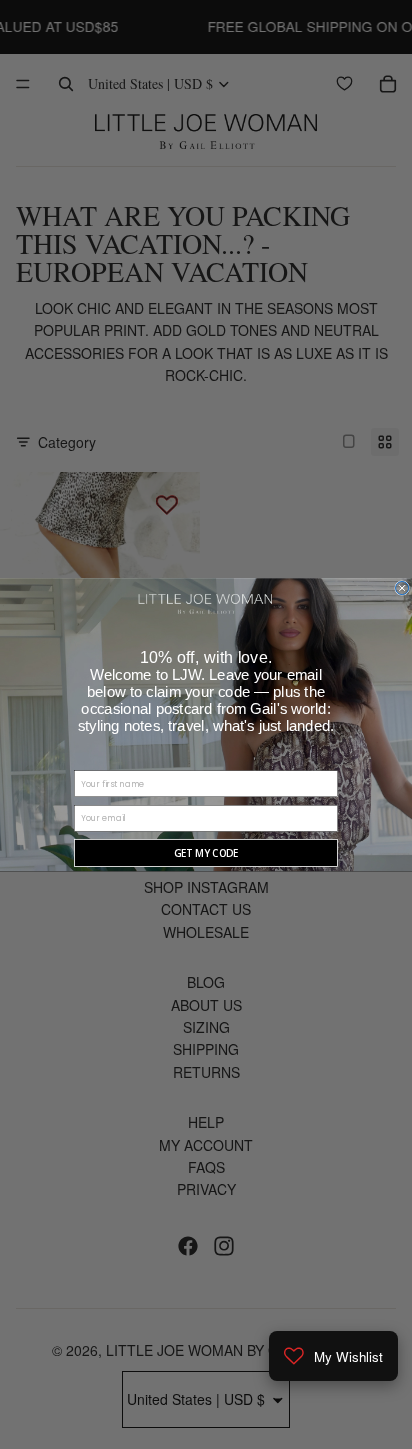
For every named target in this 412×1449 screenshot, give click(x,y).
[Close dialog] (402, 587)
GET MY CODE (206, 853)
